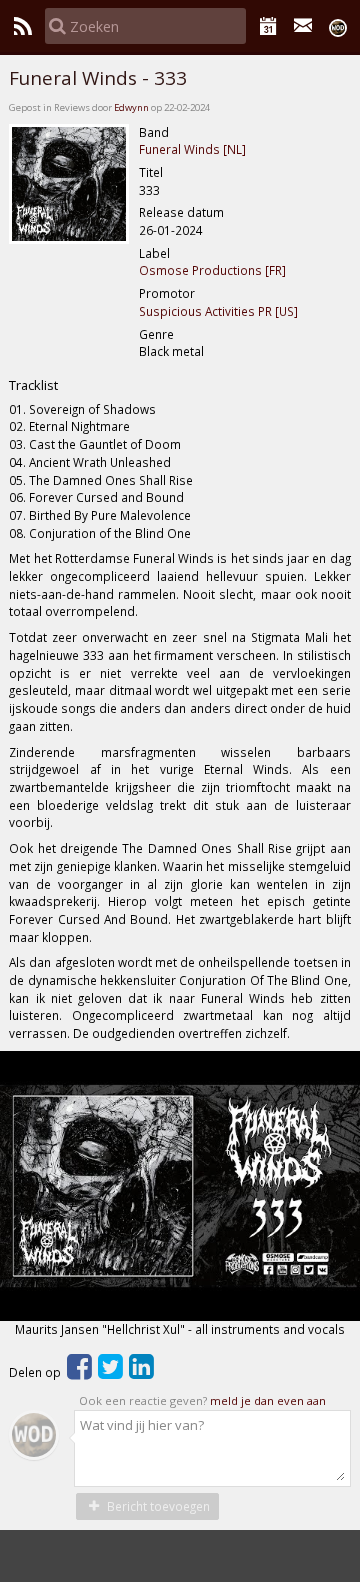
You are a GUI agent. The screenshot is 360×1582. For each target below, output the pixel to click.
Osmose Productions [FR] (212, 270)
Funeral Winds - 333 (98, 78)
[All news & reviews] (22, 26)
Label (154, 253)
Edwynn (131, 107)
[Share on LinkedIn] (141, 1372)
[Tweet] (110, 1372)
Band (154, 132)
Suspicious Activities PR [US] (218, 311)
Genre (156, 334)
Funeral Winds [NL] (192, 149)
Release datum (181, 212)
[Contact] (303, 26)
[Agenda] (268, 26)
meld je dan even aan (268, 1400)
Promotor (167, 293)
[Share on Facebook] (79, 1372)
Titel (151, 172)
